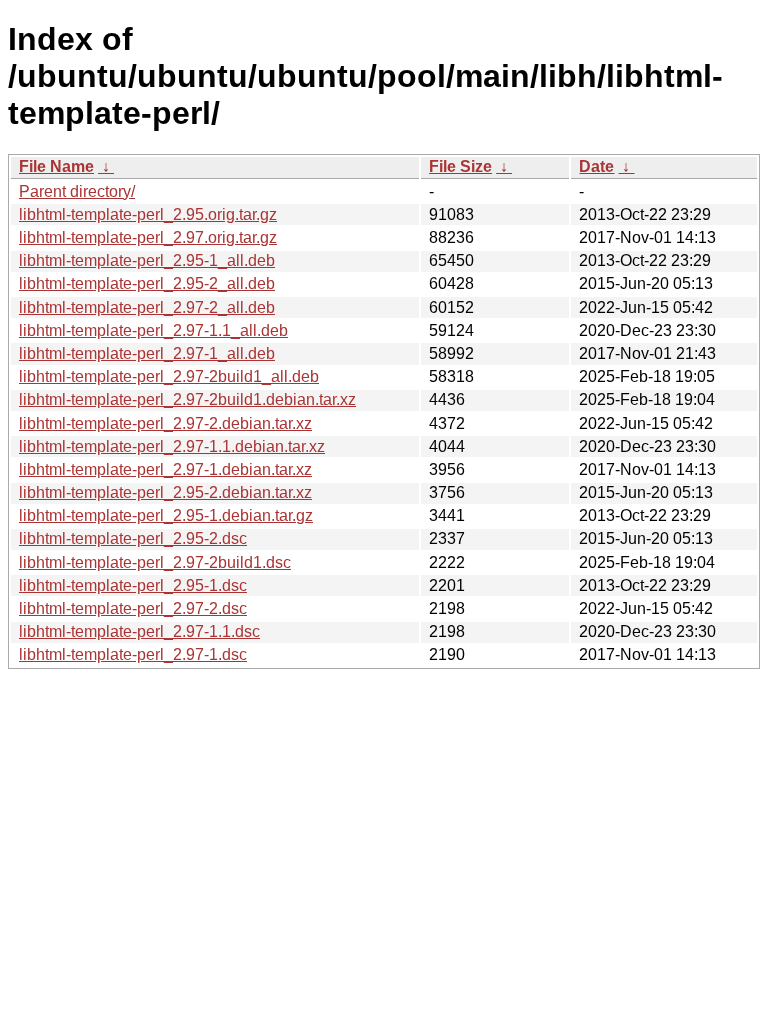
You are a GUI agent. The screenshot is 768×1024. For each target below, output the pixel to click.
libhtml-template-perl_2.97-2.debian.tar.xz (165, 423)
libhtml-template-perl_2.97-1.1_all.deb (153, 330)
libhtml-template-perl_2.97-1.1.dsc (139, 631)
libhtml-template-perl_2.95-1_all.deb (147, 260)
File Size (460, 166)
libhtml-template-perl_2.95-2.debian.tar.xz (165, 492)
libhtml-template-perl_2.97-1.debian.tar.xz (165, 469)
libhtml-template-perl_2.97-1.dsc (133, 654)
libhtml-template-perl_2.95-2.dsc (133, 538)
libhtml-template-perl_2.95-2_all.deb (147, 283)
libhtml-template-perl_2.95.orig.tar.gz (148, 214)
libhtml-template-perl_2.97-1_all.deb (147, 353)
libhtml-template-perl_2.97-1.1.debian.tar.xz (172, 446)
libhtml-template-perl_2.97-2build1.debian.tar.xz (187, 399)
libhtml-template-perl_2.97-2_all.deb (147, 307)
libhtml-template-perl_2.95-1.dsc (133, 585)
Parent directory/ (77, 191)
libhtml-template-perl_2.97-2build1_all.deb (169, 376)
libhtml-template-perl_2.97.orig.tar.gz (148, 237)
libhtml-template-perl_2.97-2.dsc (133, 608)
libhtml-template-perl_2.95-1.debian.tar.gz (166, 515)
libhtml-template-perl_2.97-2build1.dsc (155, 562)
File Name (56, 166)
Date (596, 166)
